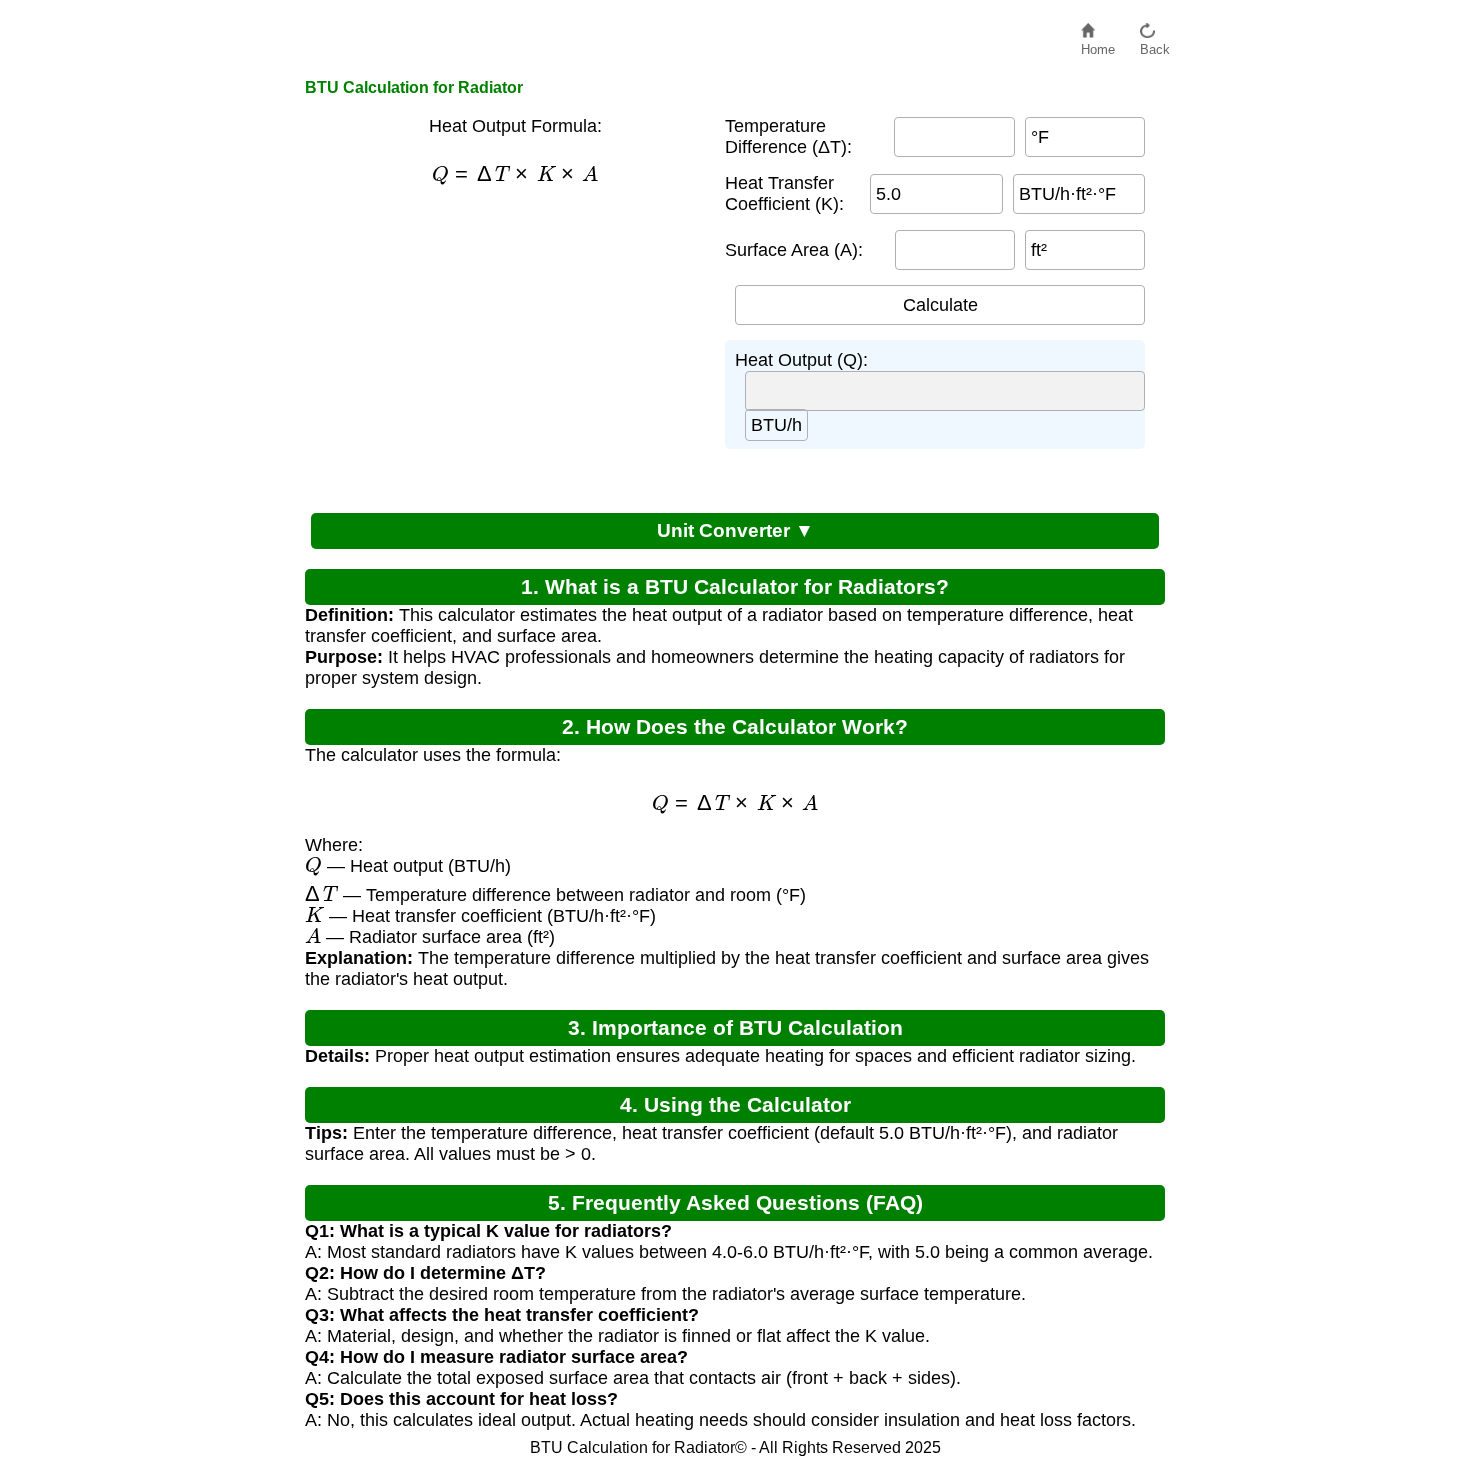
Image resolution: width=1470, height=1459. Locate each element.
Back (1155, 44)
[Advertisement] (505, 347)
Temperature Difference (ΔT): (788, 136)
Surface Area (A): (794, 250)
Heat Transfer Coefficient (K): (784, 193)
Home (1098, 44)
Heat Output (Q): (801, 360)
